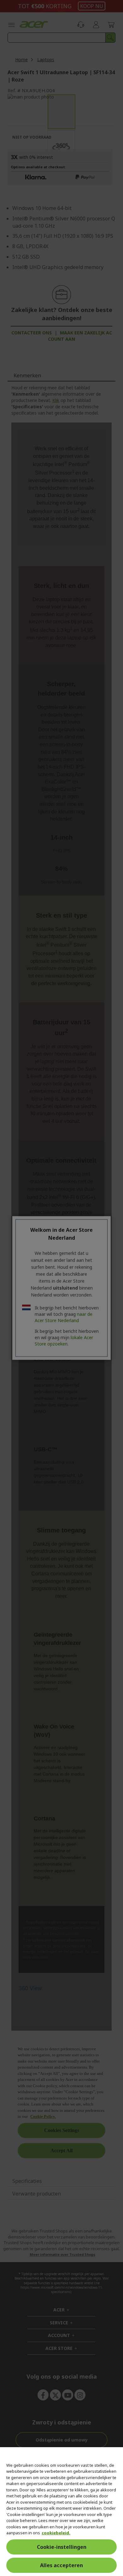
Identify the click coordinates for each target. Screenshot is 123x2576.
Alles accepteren (61, 2565)
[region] (61, 2512)
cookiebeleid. (56, 2533)
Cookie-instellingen (62, 2547)
